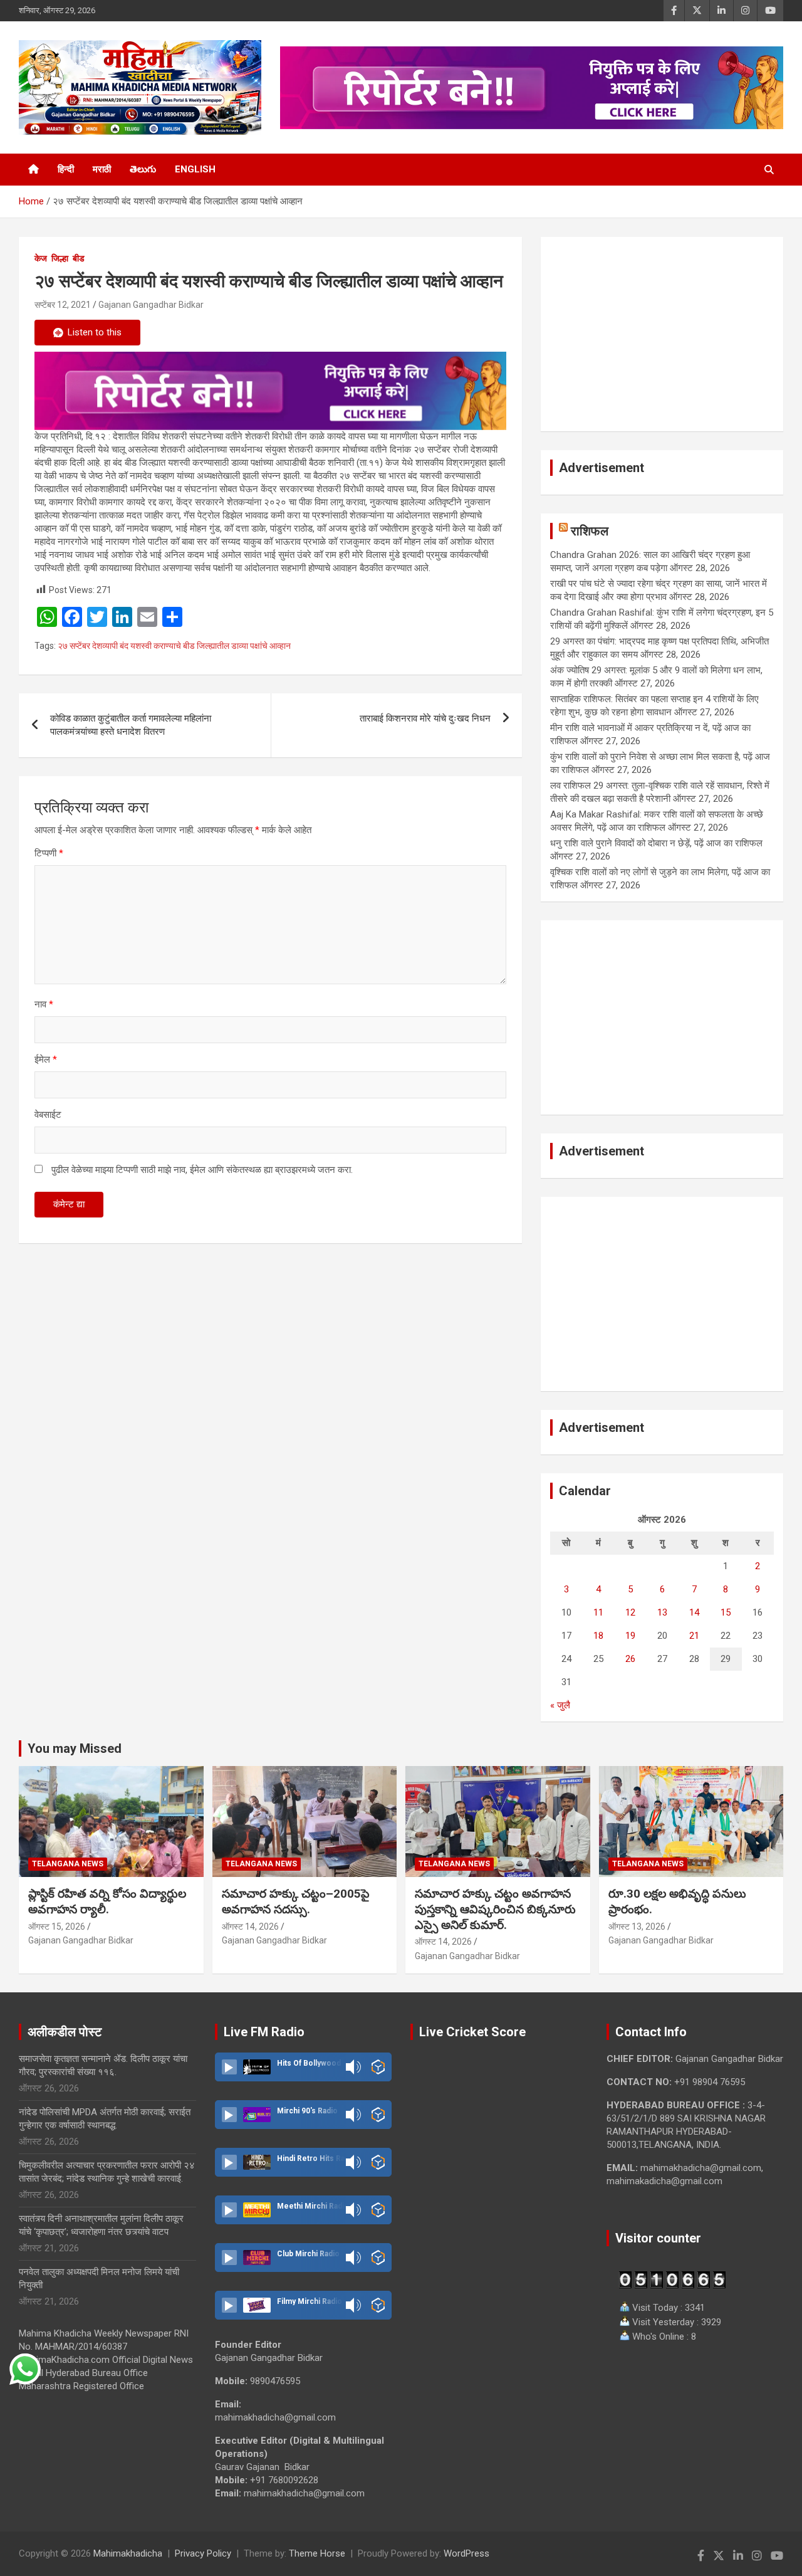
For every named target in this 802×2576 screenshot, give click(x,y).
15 (726, 1612)
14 (694, 1612)
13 (662, 1612)
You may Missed (75, 1748)
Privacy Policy (203, 2553)
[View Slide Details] (270, 391)
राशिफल (590, 531)
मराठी (102, 169)
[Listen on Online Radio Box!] (378, 2067)
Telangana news (68, 1864)
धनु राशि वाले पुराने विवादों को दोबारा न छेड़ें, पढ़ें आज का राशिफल (656, 843)
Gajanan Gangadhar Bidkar (151, 305)
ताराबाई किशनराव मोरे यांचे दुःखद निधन (425, 718)
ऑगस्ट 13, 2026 (637, 1927)
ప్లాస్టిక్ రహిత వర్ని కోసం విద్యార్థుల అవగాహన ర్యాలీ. (107, 1901)
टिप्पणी (49, 853)
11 (598, 1612)
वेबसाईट (48, 1115)
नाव (44, 1004)
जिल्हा (60, 258)
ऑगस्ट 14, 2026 (250, 1927)
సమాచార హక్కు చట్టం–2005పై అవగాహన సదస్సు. (296, 1901)
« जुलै (560, 1705)
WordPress (466, 2553)
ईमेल (46, 1059)
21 (694, 1636)
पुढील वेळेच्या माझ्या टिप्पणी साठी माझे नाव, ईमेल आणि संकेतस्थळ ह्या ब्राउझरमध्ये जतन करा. (202, 1170)
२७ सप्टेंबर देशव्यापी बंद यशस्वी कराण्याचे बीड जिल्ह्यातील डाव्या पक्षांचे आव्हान (174, 646)
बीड (79, 258)
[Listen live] (229, 2067)
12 (630, 1612)
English (195, 169)
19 (630, 1636)
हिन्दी (66, 169)
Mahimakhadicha (128, 2553)
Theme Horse (317, 2553)
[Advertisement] (662, 334)
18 (598, 1636)
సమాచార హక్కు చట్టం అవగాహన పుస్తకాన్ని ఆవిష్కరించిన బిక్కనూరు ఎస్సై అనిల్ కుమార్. (495, 1909)
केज (41, 258)
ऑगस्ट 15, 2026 (57, 1927)
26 (630, 1659)
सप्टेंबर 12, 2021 (63, 305)
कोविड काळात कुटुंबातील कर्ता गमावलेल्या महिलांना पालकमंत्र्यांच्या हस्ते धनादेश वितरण (131, 725)
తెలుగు (143, 169)
